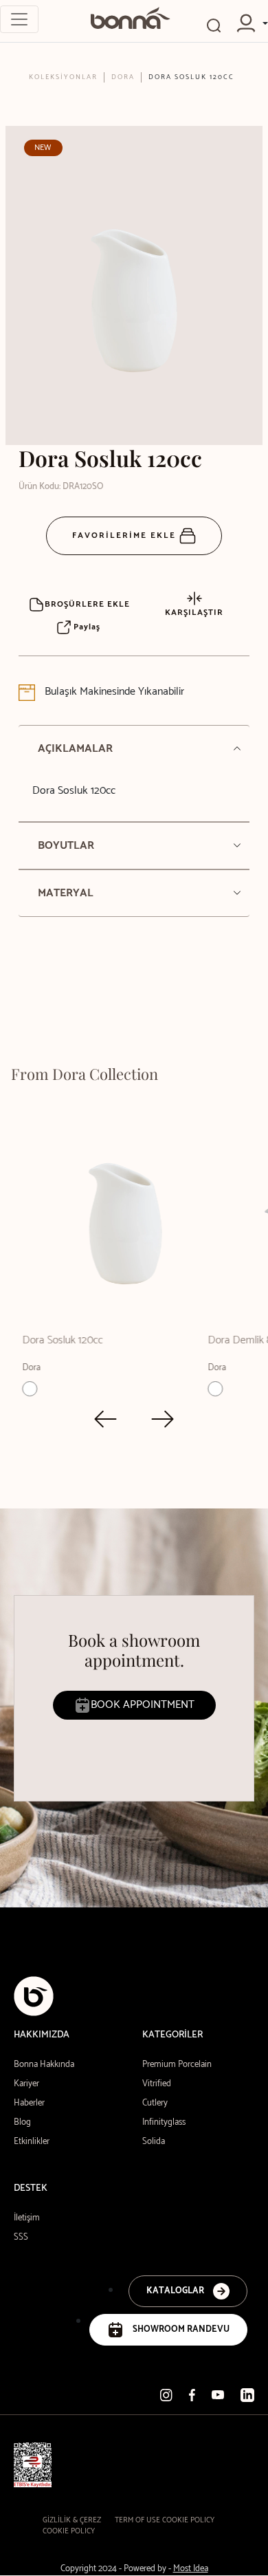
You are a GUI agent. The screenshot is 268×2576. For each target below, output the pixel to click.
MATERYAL (66, 893)
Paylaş (86, 627)
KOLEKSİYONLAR (63, 77)
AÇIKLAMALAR (75, 749)
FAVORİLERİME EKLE (126, 535)
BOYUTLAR (66, 846)
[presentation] (105, 1419)
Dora (123, 77)
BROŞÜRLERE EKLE (87, 604)
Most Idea (191, 2569)
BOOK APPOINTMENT (143, 1705)
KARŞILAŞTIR (194, 613)
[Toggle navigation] (19, 19)
